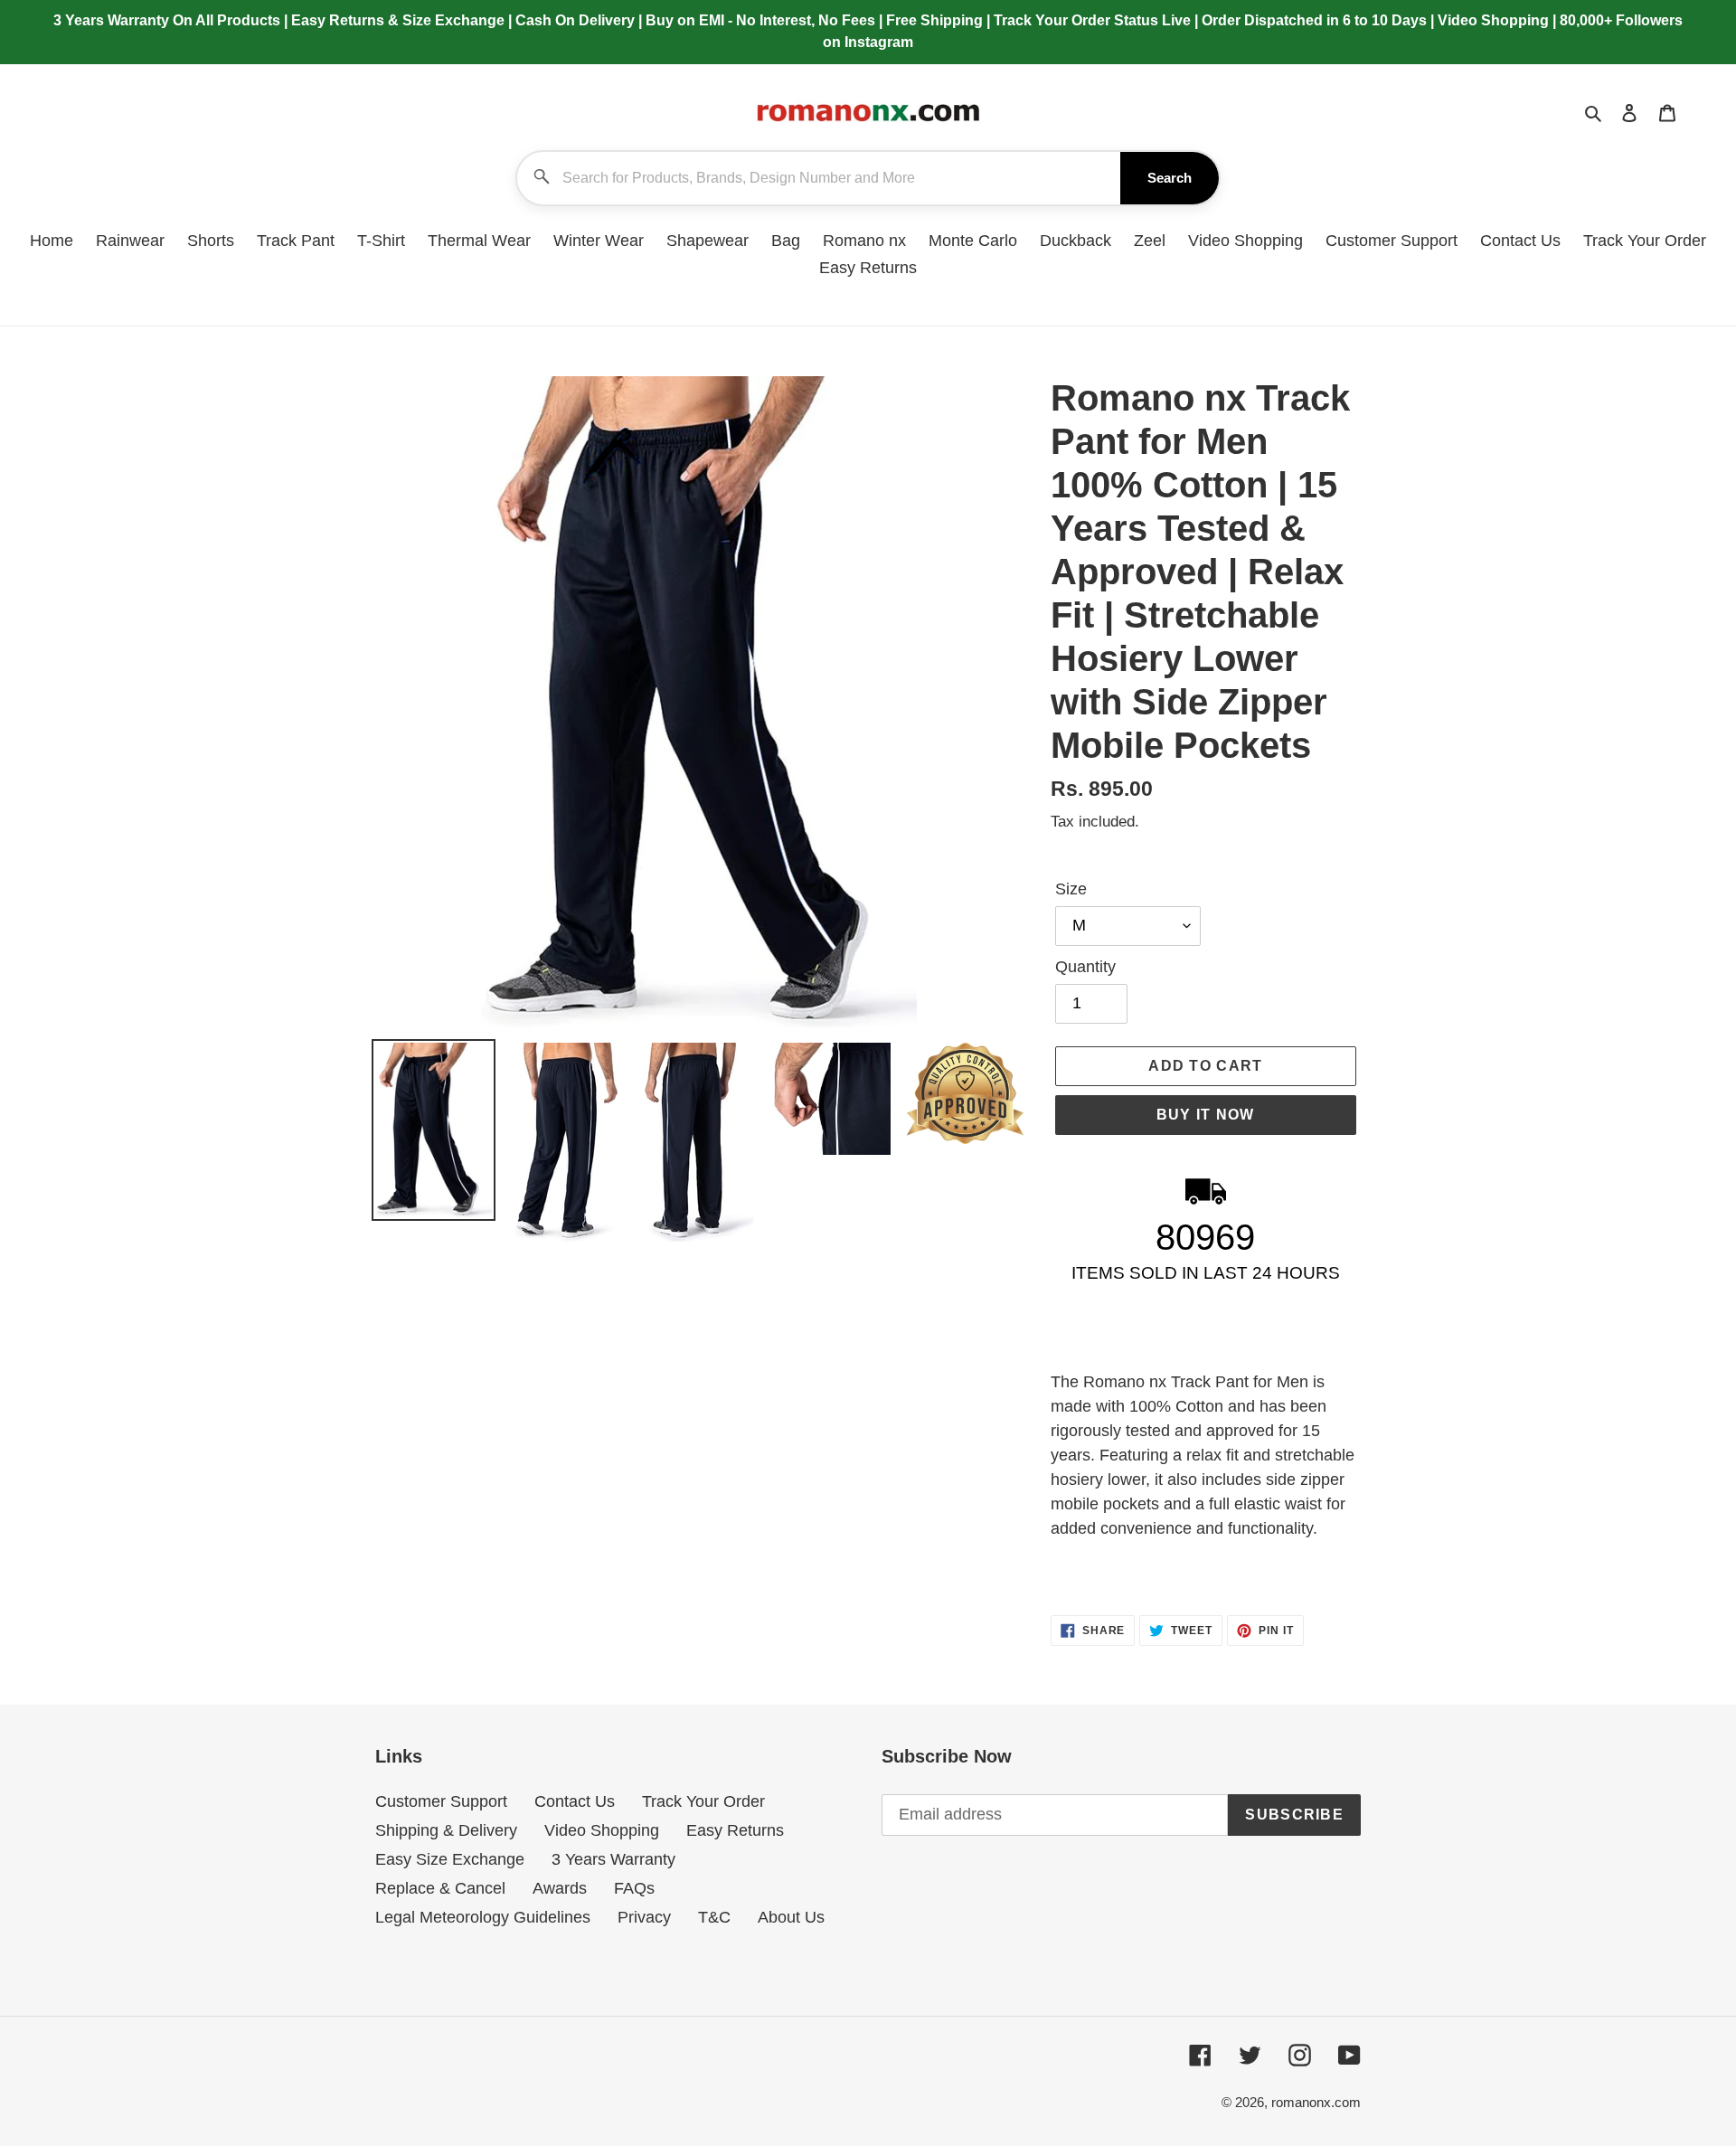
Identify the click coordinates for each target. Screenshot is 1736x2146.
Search (1170, 178)
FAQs (634, 1888)
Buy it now (1206, 1115)
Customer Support (441, 1801)
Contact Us (575, 1801)
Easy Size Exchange (450, 1859)
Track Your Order (703, 1801)
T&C (714, 1917)
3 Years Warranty (613, 1859)
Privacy (644, 1917)
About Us (791, 1917)
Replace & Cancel (440, 1888)
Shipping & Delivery (446, 1830)
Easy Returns (735, 1830)
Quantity (1085, 967)
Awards (560, 1888)
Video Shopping (602, 1830)
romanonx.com (1316, 2102)
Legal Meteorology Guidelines (483, 1917)
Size (1071, 889)
